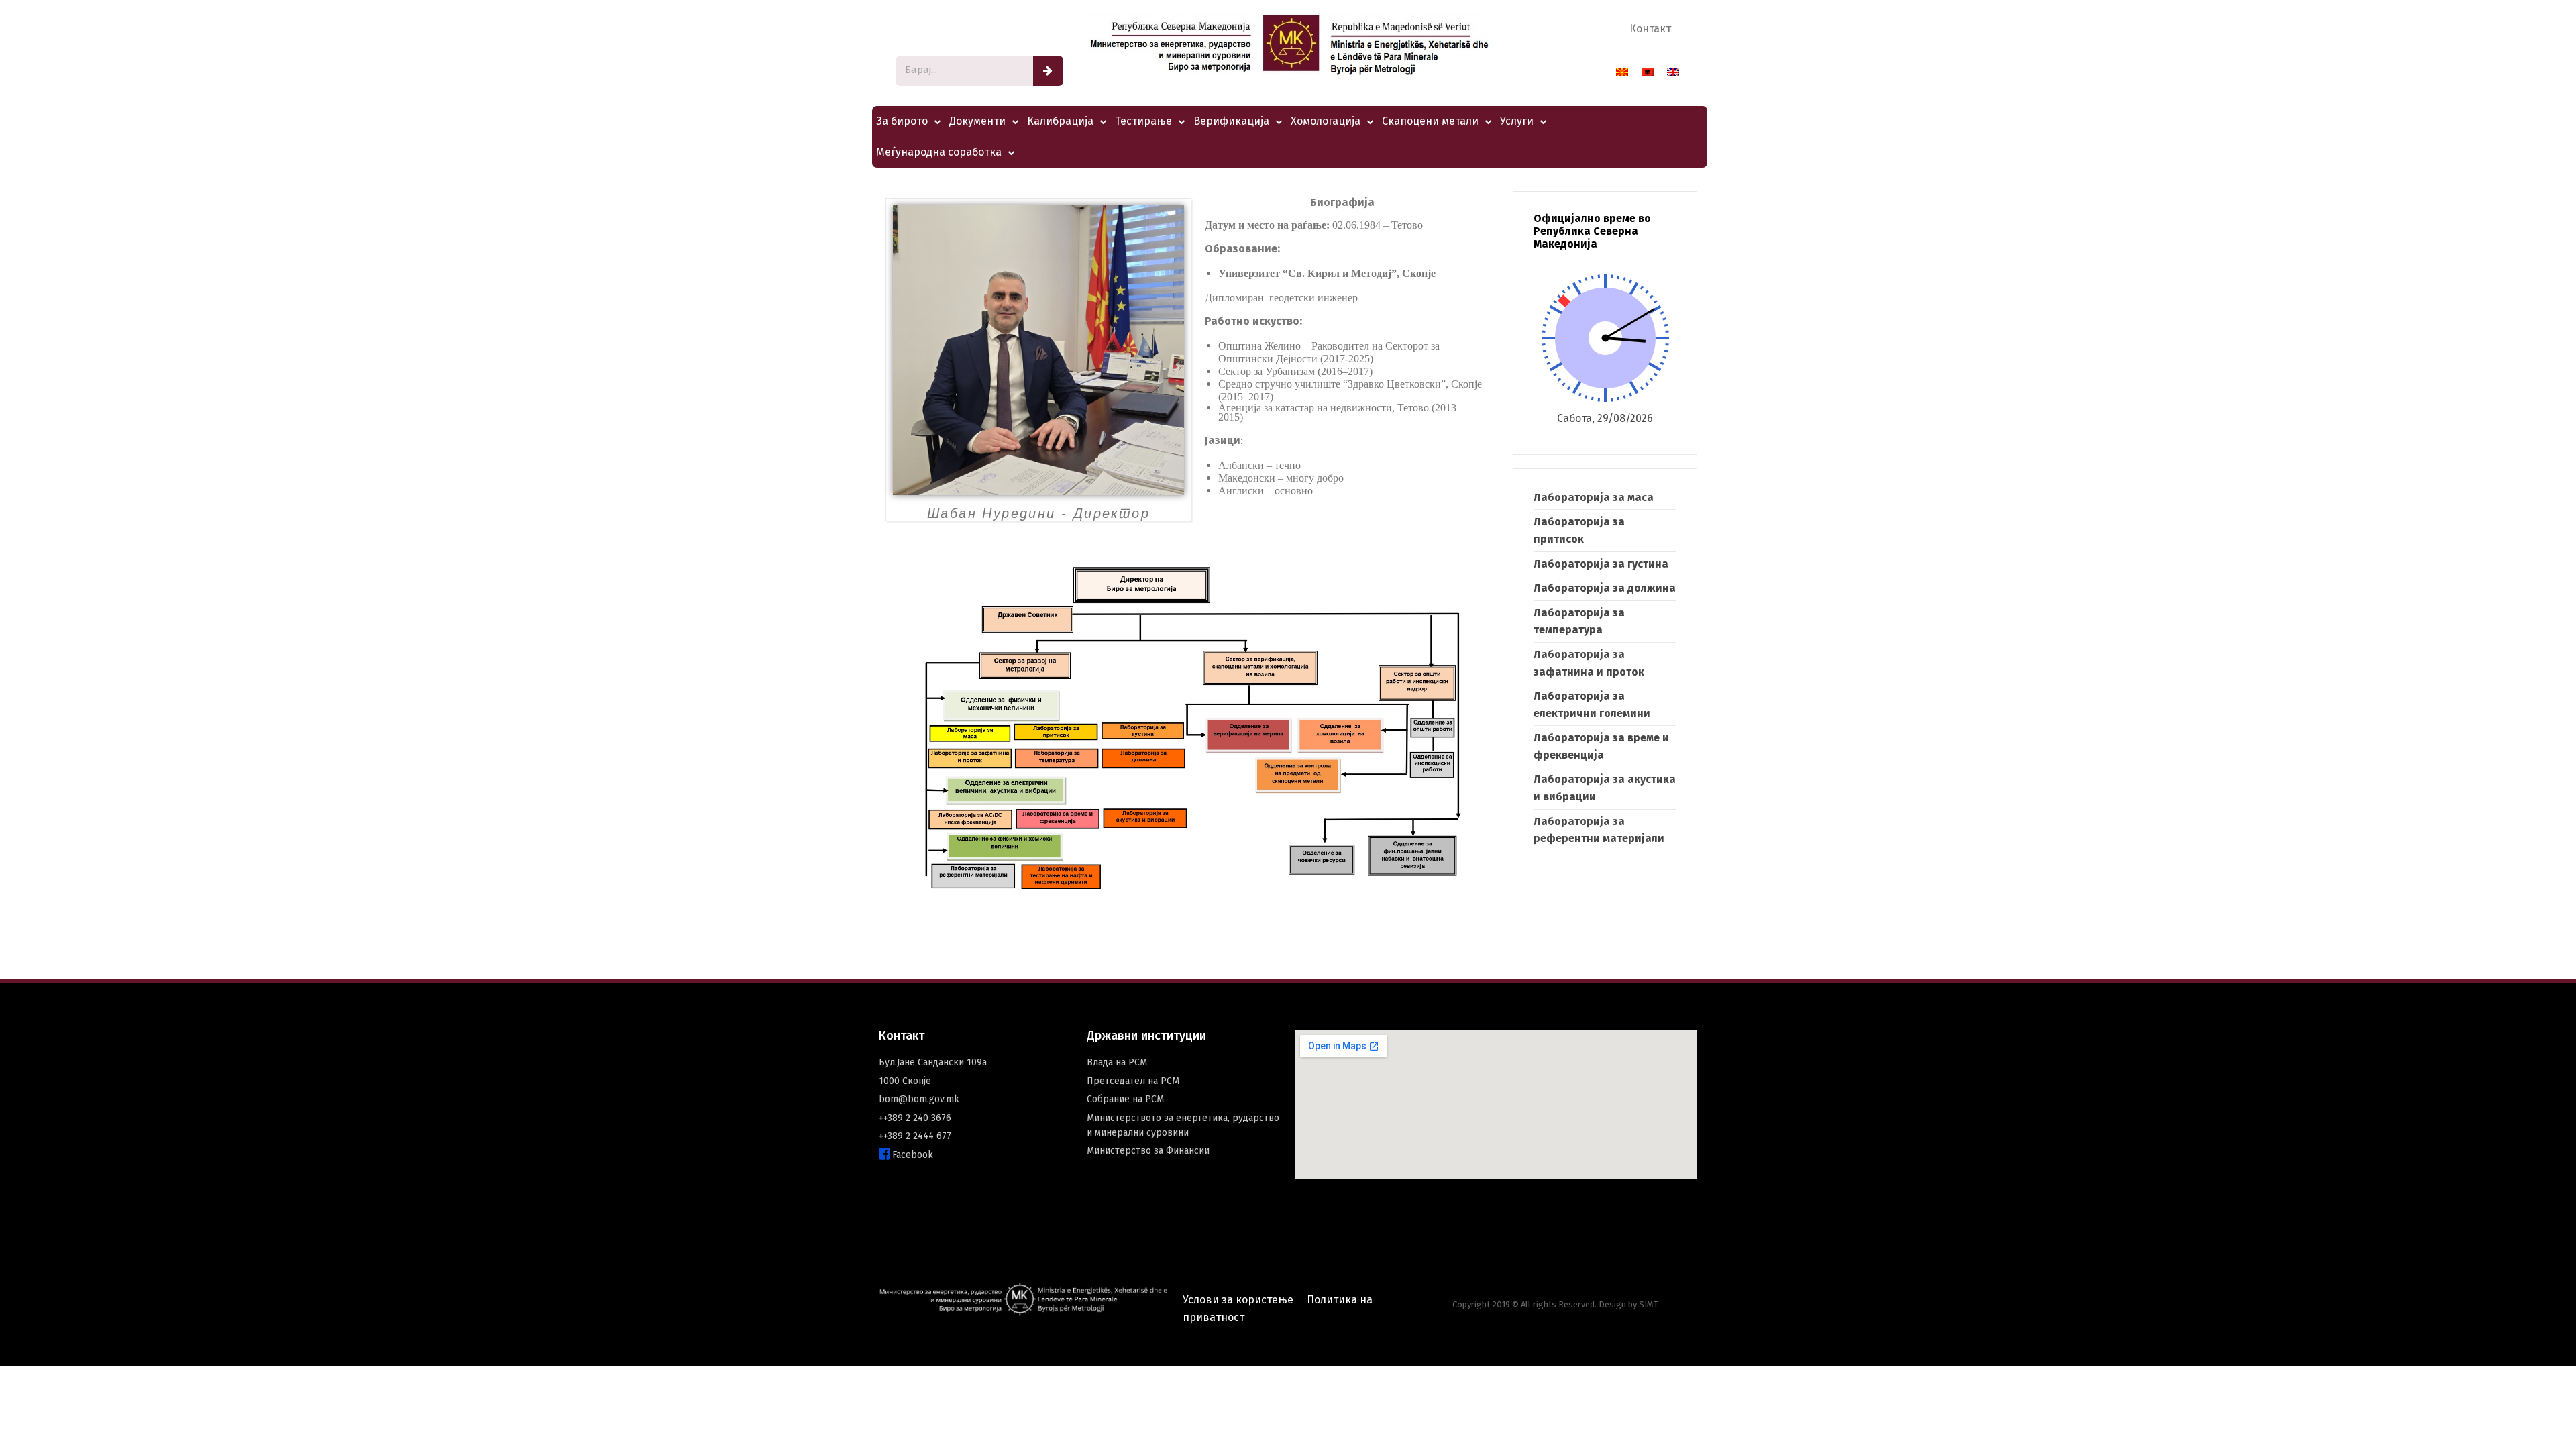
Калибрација (1060, 121)
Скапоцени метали (1430, 121)
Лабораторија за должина (1605, 588)
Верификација (1231, 121)
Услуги (1517, 121)
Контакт (1650, 29)
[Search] (1048, 71)
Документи (977, 121)
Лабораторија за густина (1601, 564)
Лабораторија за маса (1594, 497)
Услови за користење (1238, 1300)
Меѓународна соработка (939, 152)
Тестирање (1143, 121)
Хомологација (1326, 121)
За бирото (902, 121)
